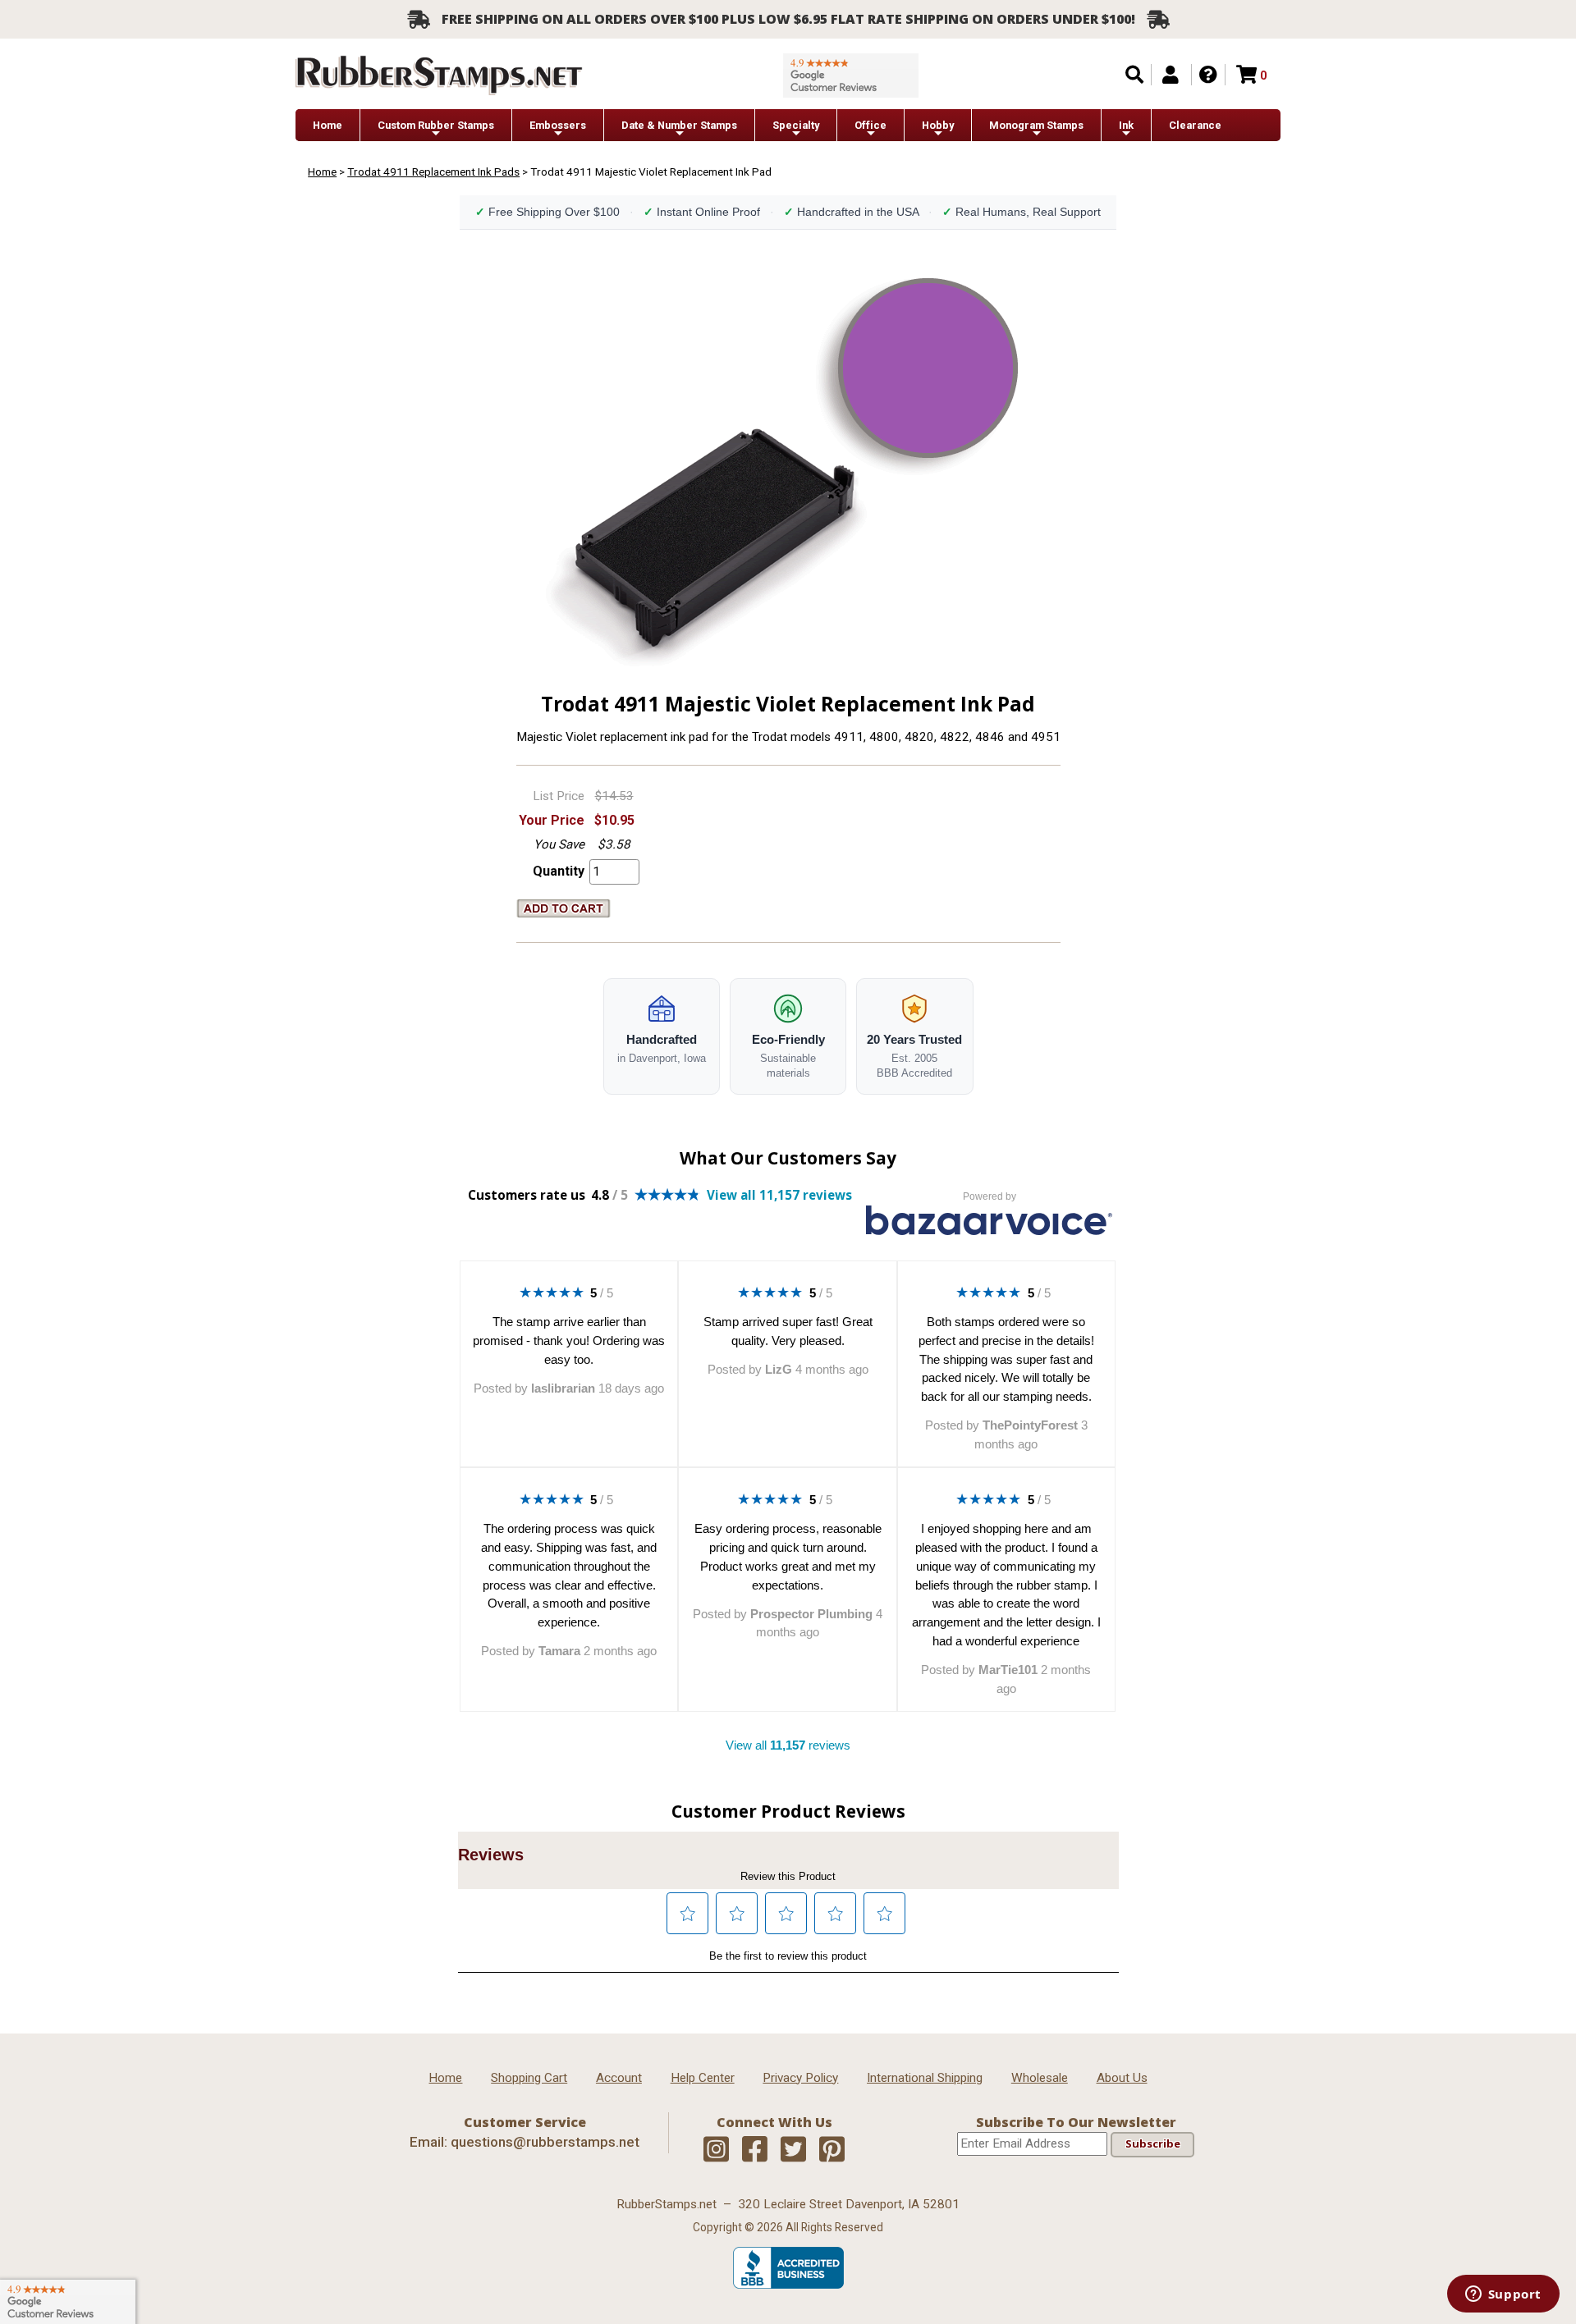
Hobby (938, 125)
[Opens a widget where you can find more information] (1503, 2295)
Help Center (703, 2078)
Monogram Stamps (1036, 125)
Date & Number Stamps (679, 125)
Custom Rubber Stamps (436, 125)
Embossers (558, 125)
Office (870, 125)
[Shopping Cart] (1246, 75)
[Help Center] (1208, 75)
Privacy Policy (800, 2078)
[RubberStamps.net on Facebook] (755, 2150)
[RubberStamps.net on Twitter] (793, 2150)
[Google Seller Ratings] (851, 75)
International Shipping (925, 2078)
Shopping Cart (529, 2078)
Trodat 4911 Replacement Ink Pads (433, 172)
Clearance (1195, 125)
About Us (1122, 2078)
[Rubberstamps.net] (439, 75)
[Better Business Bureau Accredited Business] (788, 2285)
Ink (1126, 125)
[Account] (1171, 75)
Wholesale (1040, 2078)
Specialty (796, 125)
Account (619, 2078)
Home (328, 125)
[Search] (1134, 75)
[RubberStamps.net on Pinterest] (832, 2150)
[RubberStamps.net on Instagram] (716, 2150)
